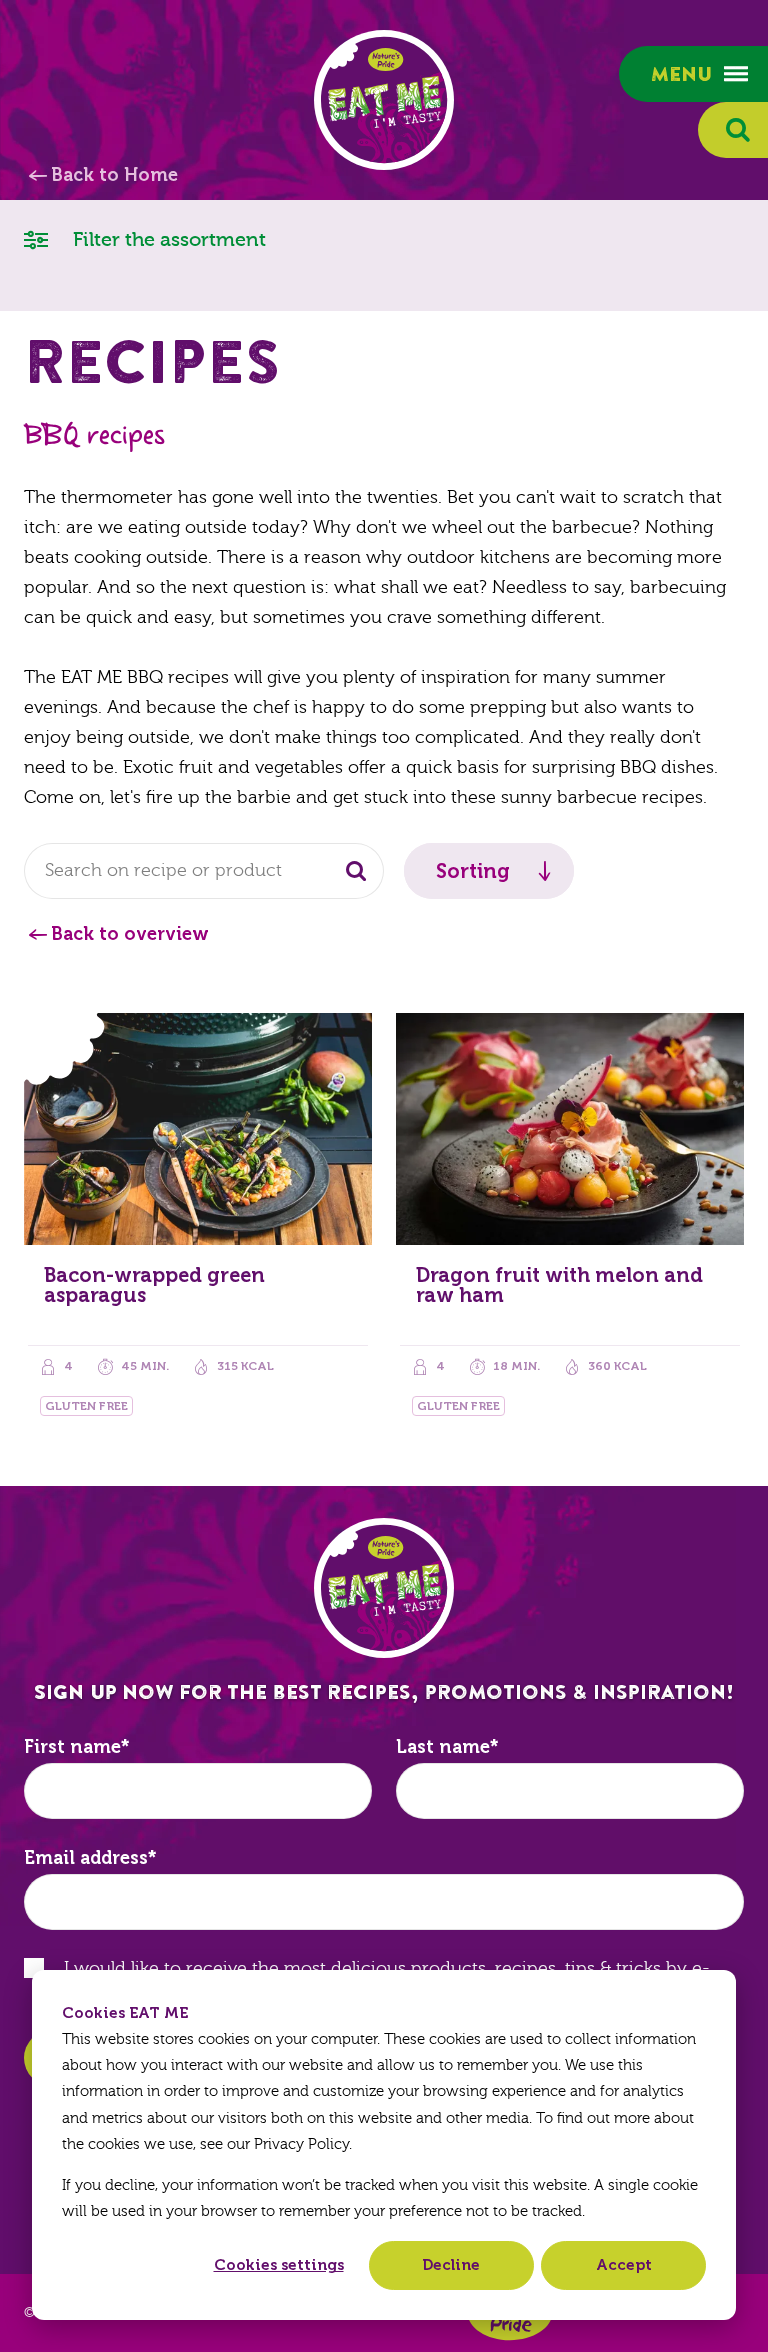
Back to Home (114, 175)
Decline (451, 2265)
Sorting (473, 871)
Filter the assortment (167, 239)
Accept (624, 2265)
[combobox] (204, 871)
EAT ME (384, 100)
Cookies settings (279, 2265)
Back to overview (130, 934)
